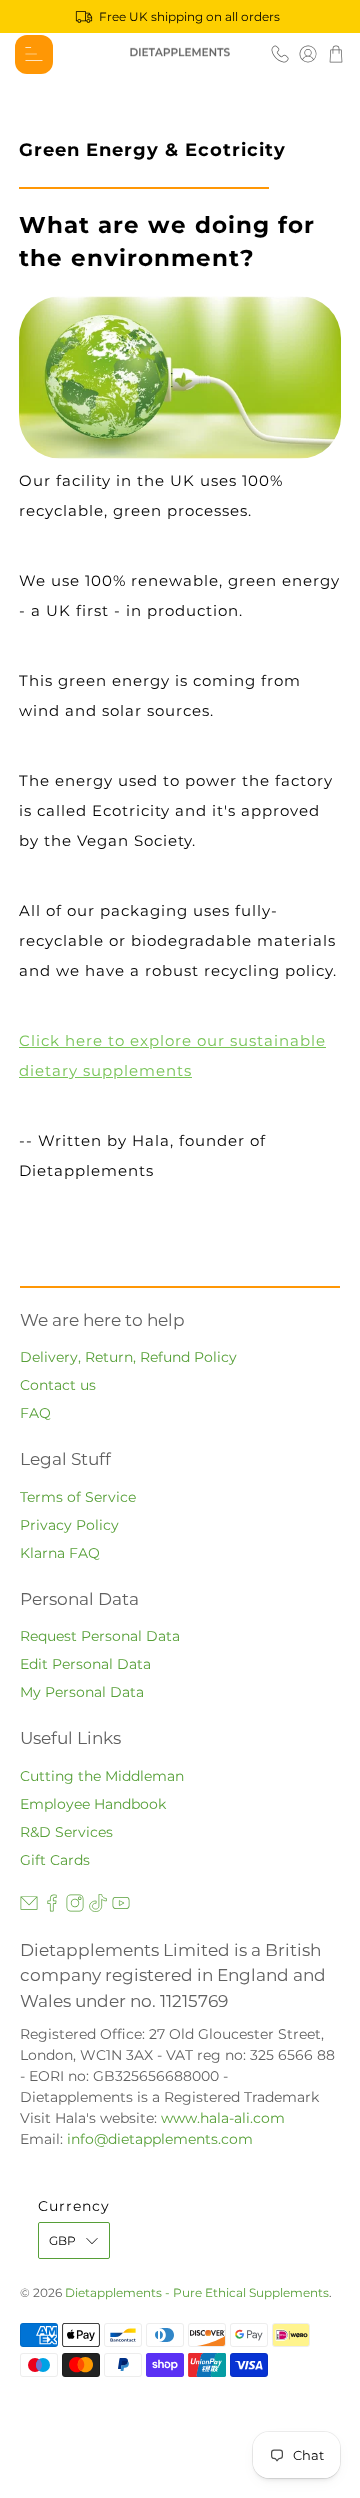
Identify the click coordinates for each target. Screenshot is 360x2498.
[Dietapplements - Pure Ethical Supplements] (180, 54)
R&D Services (66, 1832)
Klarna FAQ (60, 1553)
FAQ (35, 1413)
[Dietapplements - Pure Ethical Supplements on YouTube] (121, 1907)
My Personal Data (82, 1692)
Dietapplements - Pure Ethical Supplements (197, 2293)
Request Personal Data (100, 1636)
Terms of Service (78, 1497)
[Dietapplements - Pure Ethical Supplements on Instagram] (75, 1907)
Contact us (58, 1385)
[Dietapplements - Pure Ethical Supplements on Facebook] (52, 1907)
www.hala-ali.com (223, 2118)
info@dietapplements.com (160, 2139)
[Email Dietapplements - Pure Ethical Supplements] (29, 1907)
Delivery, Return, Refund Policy (128, 1357)
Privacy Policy (69, 1525)
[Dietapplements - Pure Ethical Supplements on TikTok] (98, 1907)
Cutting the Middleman (102, 1776)
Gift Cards (55, 1860)
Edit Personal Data (85, 1664)
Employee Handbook (93, 1804)
